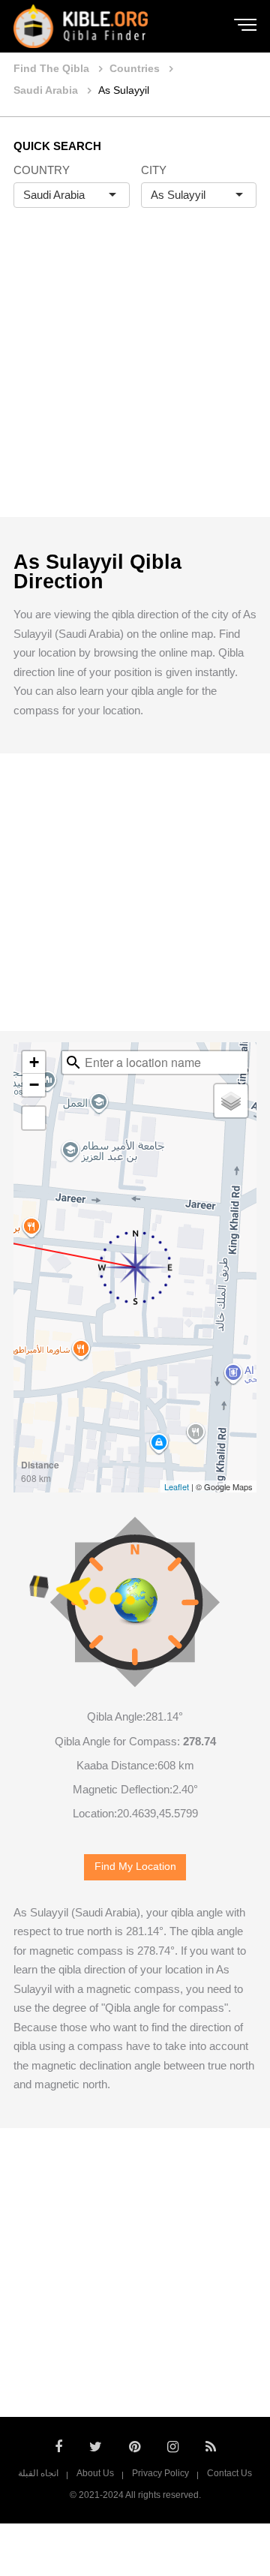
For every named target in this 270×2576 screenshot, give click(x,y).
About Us (95, 2473)
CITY (154, 170)
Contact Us (229, 2473)
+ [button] (34, 1062)
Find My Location (135, 1867)
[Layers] (231, 1101)
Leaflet (177, 1486)
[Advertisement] (135, 378)
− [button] (34, 1085)
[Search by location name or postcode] (73, 1063)
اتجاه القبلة (38, 2473)
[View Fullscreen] (34, 1118)
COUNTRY (42, 170)
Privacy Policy (160, 2473)
